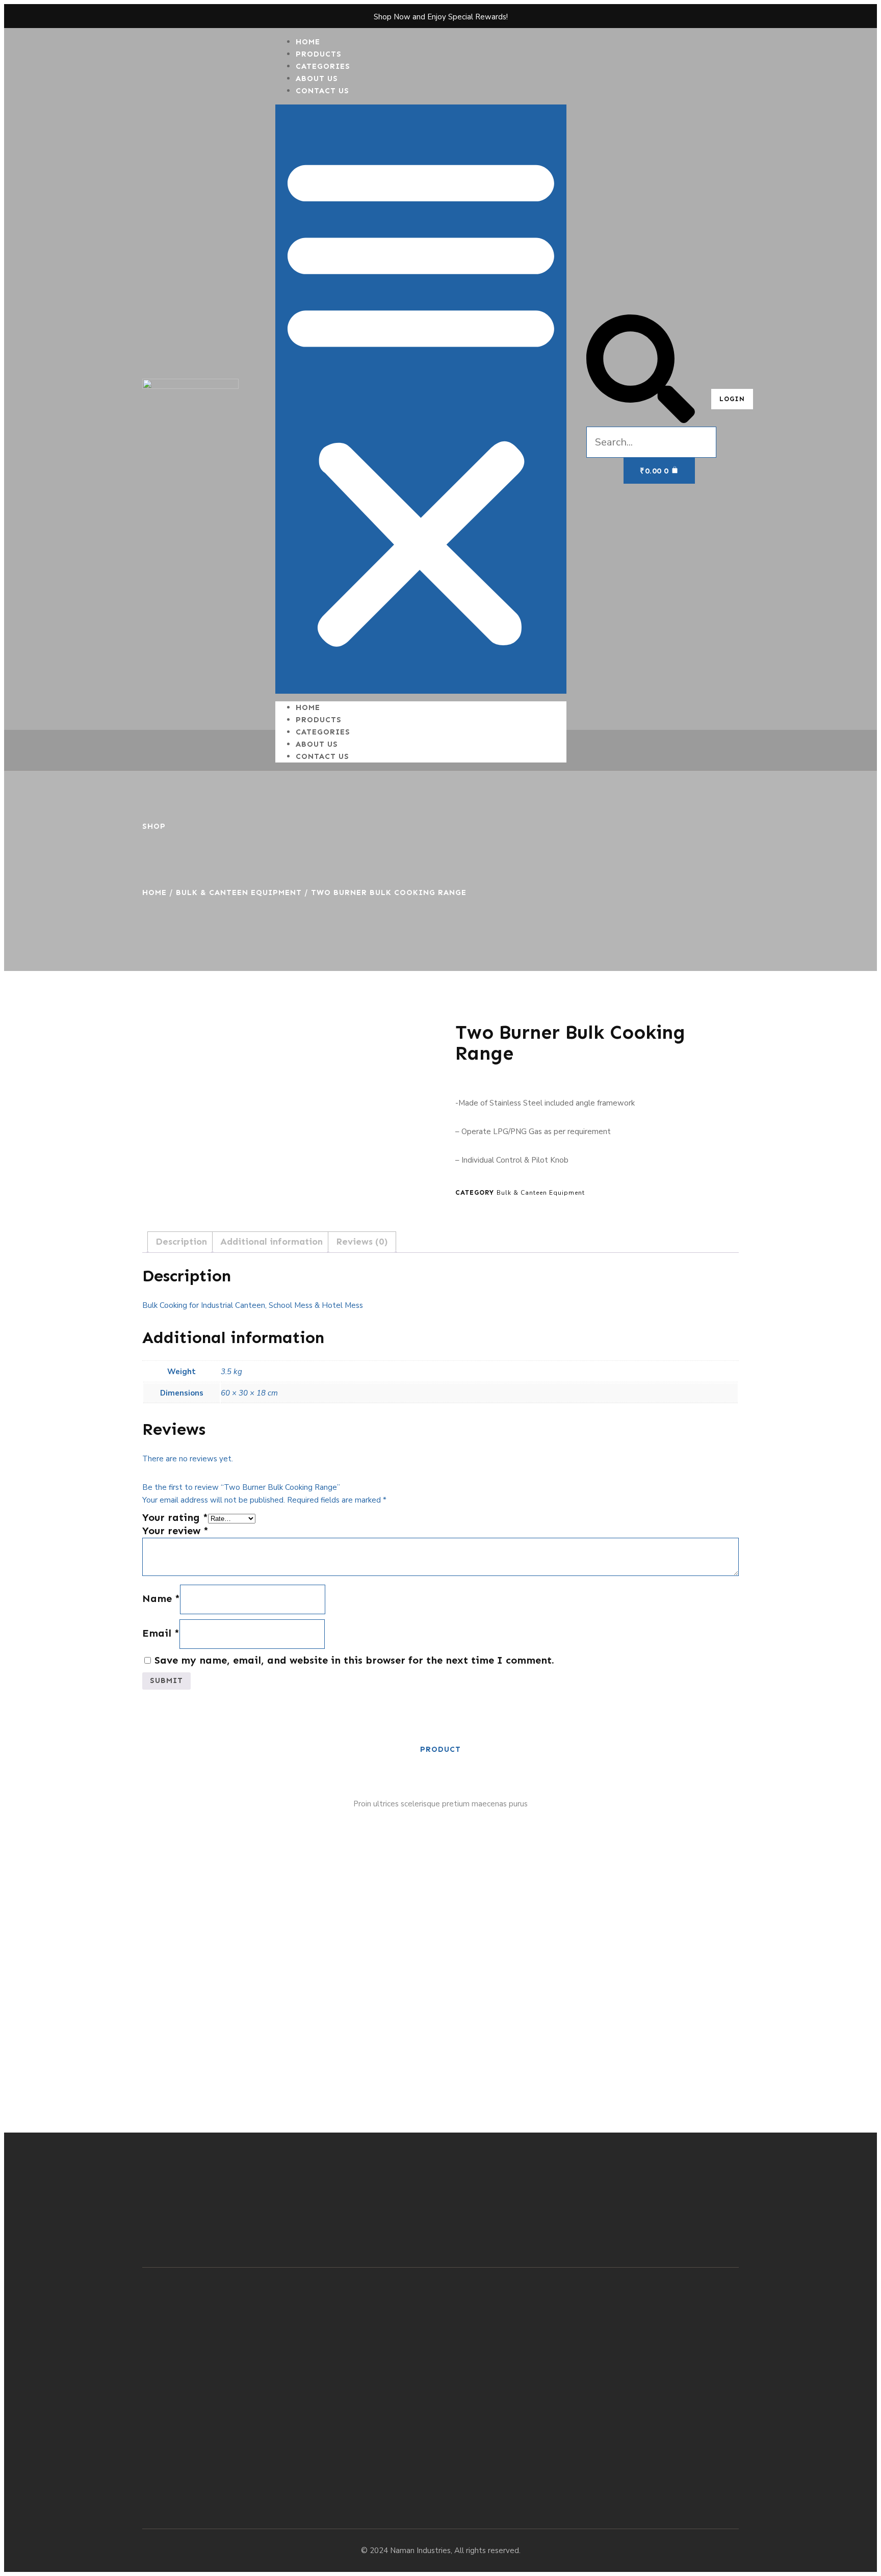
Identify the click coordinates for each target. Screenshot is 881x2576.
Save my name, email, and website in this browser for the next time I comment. (354, 1660)
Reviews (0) (362, 1242)
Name (161, 1598)
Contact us (322, 91)
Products (319, 720)
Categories (323, 732)
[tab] (181, 1242)
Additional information (271, 1242)
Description (181, 1242)
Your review (175, 1531)
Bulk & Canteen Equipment (239, 892)
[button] (421, 399)
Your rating (175, 1517)
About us (317, 744)
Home (308, 707)
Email (161, 1633)
